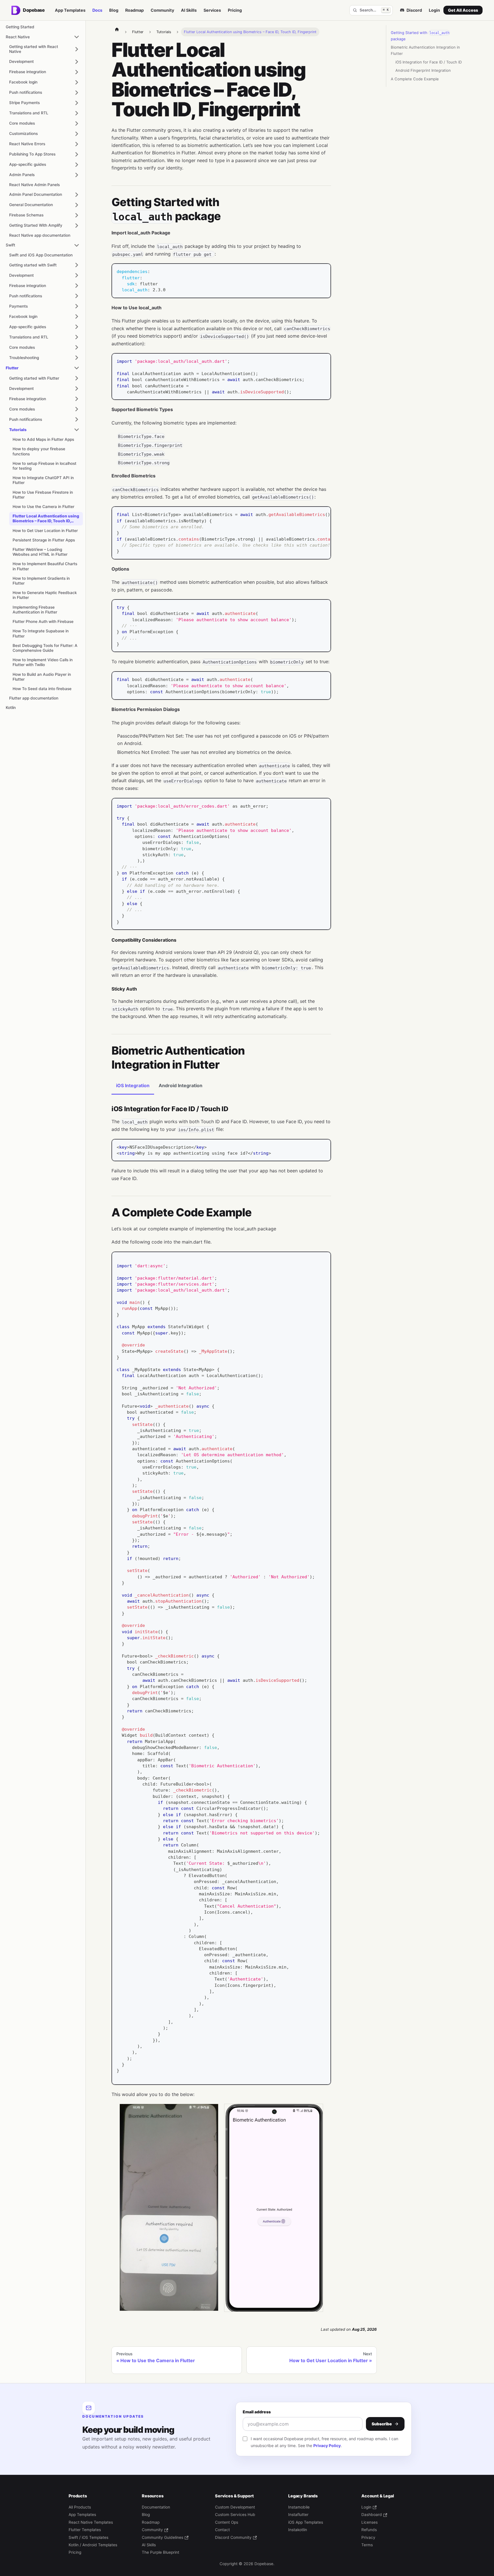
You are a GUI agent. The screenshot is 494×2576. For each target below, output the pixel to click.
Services (212, 10)
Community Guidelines (163, 2537)
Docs (97, 10)
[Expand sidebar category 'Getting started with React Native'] (77, 49)
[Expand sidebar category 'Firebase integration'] (77, 72)
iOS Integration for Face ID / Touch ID (429, 62)
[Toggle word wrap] (313, 514)
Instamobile (299, 2507)
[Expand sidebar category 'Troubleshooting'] (77, 358)
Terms (367, 2545)
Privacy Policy (327, 2445)
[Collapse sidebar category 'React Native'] (77, 37)
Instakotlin (298, 2530)
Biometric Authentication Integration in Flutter (425, 50)
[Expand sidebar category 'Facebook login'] (77, 82)
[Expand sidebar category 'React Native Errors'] (77, 144)
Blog (114, 10)
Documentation (156, 2507)
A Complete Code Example (415, 79)
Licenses (369, 2522)
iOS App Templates (306, 2522)
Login (434, 10)
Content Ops (227, 2522)
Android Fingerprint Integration (423, 70)
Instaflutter (298, 2515)
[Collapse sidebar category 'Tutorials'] (77, 430)
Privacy (368, 2537)
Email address (257, 2412)
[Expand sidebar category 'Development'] (77, 62)
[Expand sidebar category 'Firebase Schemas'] (77, 215)
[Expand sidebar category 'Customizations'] (77, 134)
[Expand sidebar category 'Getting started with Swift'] (77, 265)
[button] (44, 175)
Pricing (235, 10)
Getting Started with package (420, 36)
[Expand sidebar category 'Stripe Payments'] (77, 103)
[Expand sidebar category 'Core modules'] (77, 123)
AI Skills (189, 10)
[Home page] (117, 29)
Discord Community (233, 2537)
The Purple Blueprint (161, 2552)
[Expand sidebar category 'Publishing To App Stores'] (77, 154)
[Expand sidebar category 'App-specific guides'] (77, 165)
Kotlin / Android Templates (93, 2545)
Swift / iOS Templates (88, 2537)
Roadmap (135, 10)
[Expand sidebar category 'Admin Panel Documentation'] (77, 195)
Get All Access (463, 10)
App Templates (70, 10)
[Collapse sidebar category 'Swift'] (77, 245)
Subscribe (382, 2424)
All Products (80, 2507)
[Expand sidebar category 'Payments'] (77, 306)
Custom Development (235, 2507)
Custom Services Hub (235, 2515)
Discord (414, 10)
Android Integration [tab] (181, 1085)
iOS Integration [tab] (133, 1085)
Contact (222, 2530)
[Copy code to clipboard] (324, 271)
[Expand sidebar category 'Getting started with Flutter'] (77, 378)
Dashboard (372, 2515)
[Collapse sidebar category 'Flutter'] (77, 368)
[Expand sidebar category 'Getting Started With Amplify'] (77, 226)
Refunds (369, 2530)
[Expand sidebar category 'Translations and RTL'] (77, 113)
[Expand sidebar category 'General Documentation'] (77, 205)
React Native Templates (91, 2522)
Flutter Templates (85, 2530)
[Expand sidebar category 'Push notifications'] (77, 93)
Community (162, 10)
